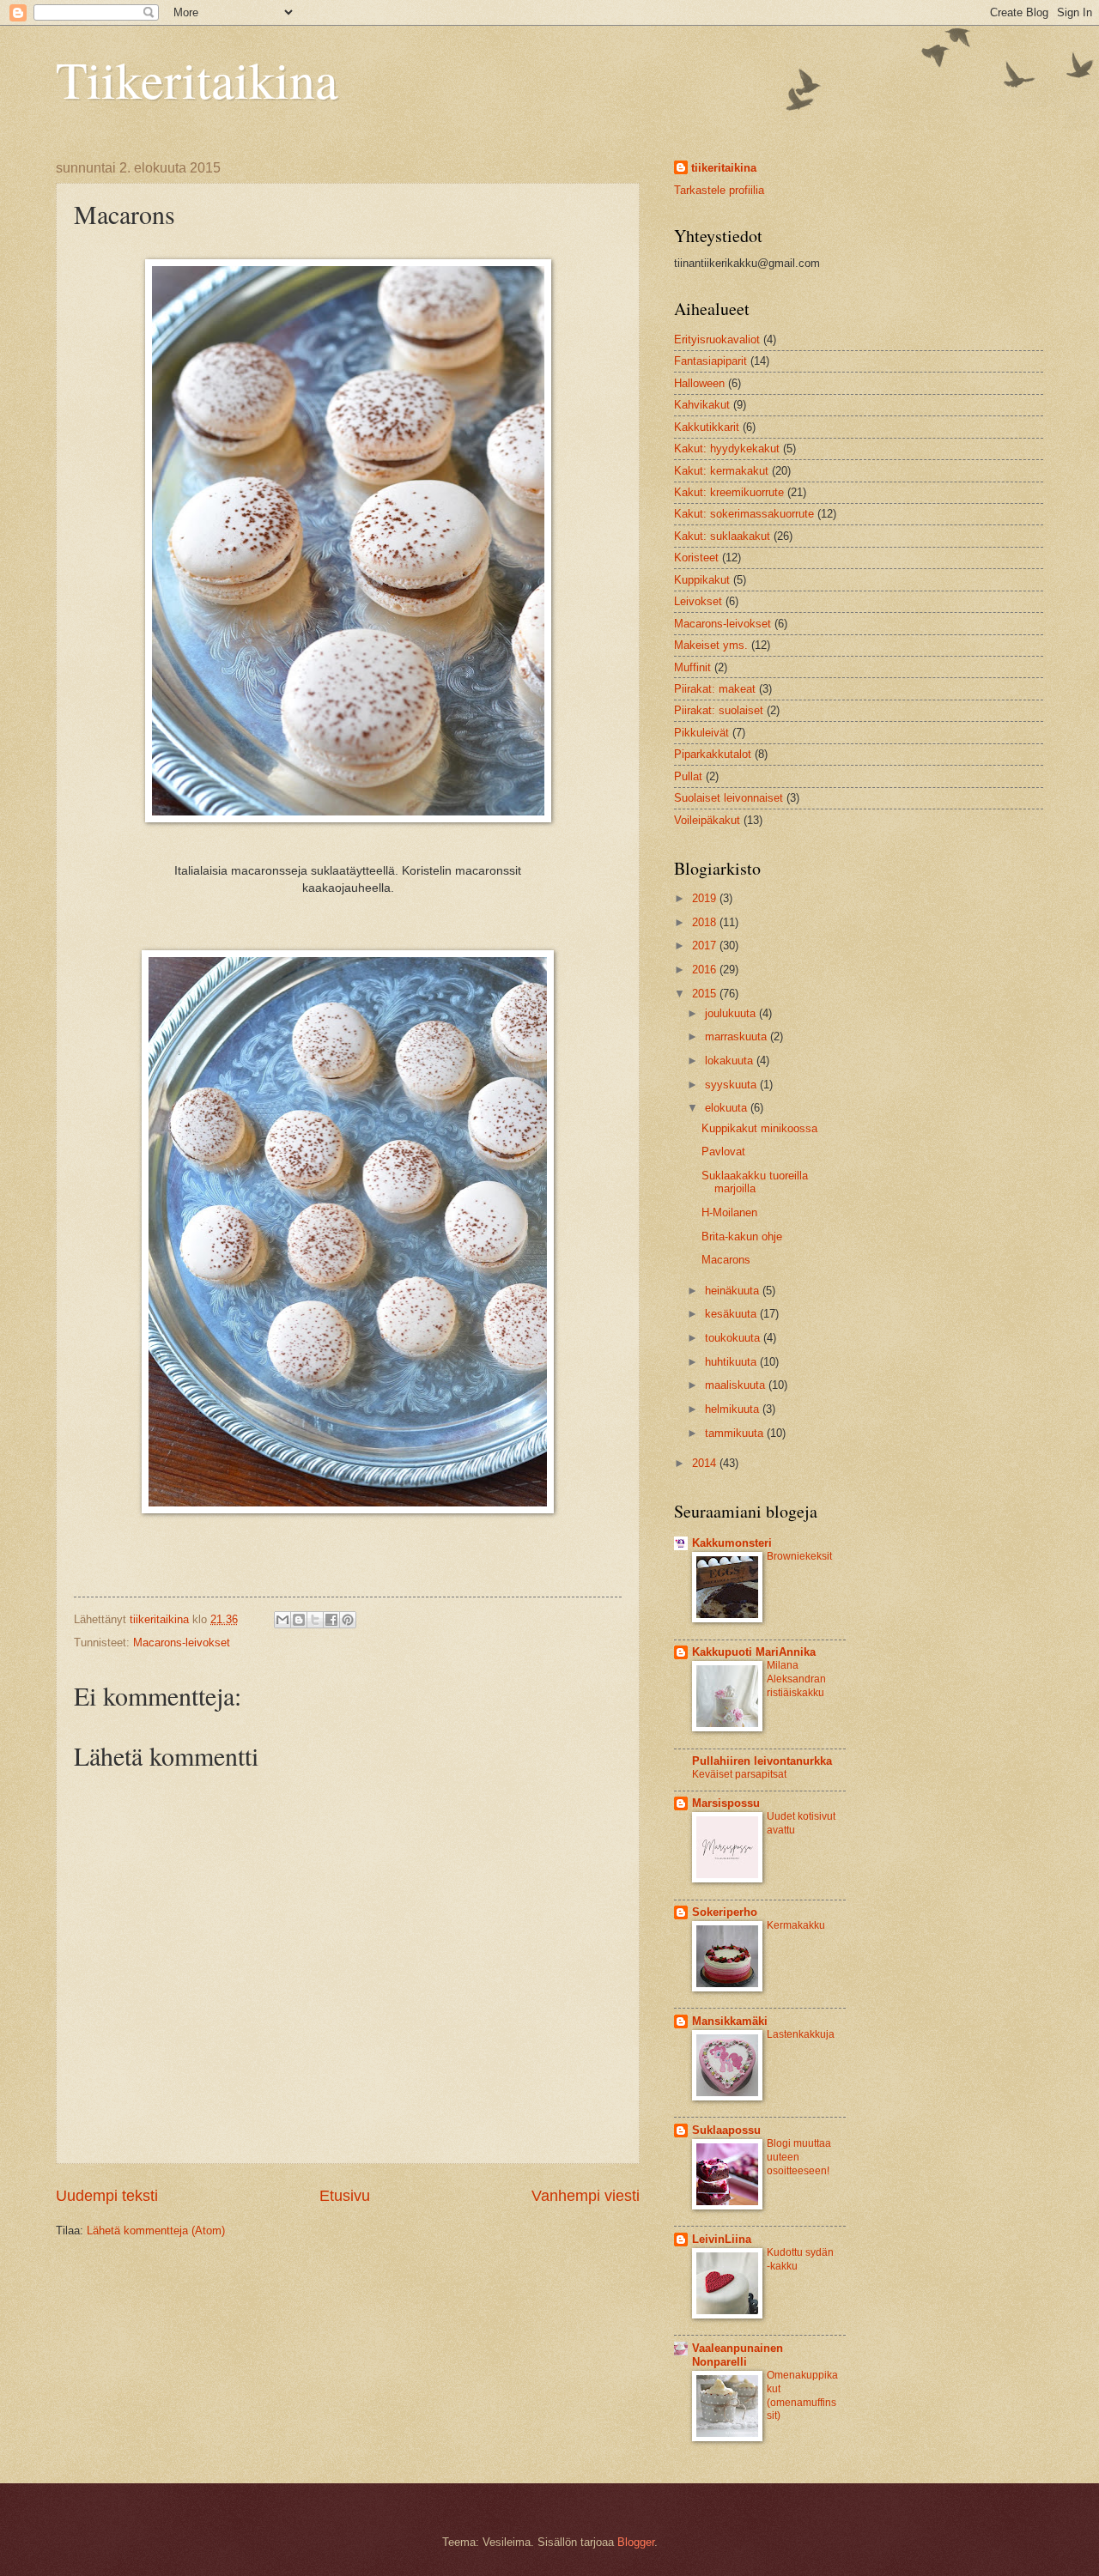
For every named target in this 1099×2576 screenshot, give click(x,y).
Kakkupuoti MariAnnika (754, 1652)
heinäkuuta (734, 1291)
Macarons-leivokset (182, 1643)
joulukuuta (732, 1013)
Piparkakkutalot (713, 754)
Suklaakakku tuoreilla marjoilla (755, 1182)
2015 (706, 994)
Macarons (726, 1260)
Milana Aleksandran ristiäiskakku (796, 1679)
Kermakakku (796, 1925)
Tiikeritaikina (197, 79)
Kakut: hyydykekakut (727, 449)
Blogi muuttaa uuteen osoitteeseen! (799, 2157)
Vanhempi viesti (586, 2196)
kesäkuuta (732, 1314)
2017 (706, 946)
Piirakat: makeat (715, 689)
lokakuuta (731, 1061)
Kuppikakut (702, 580)
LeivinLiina (722, 2239)
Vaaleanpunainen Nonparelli (738, 2355)
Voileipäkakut (707, 820)
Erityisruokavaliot (717, 339)
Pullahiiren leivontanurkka (762, 1761)
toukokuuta (734, 1338)
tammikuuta (736, 1433)
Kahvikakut (702, 405)
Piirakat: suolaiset (719, 710)
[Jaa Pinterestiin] (348, 1620)
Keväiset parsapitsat (739, 1774)
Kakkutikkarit (707, 427)
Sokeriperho (725, 1912)
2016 (706, 970)
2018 (706, 922)
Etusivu (345, 2196)
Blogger (636, 2542)
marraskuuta (738, 1036)
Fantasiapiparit (710, 361)
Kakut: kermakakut (721, 471)
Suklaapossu (726, 2130)
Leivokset (698, 601)
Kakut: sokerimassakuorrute (744, 514)
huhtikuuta (732, 1362)
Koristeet (696, 558)
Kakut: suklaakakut (722, 536)
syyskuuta (732, 1085)
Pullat (688, 776)
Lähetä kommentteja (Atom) (156, 2231)
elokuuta (728, 1108)
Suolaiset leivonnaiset (729, 798)
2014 (706, 1463)
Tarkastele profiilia (719, 190)
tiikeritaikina (724, 168)
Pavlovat (723, 1152)
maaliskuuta (737, 1385)
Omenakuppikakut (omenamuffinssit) (802, 2396)
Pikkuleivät (701, 733)
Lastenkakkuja (801, 2034)
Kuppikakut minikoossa (759, 1128)
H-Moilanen (729, 1212)
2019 (706, 898)
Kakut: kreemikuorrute (729, 492)
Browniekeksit (799, 1556)
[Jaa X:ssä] (315, 1620)
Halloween (699, 383)
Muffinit (692, 667)
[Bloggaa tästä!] (299, 1620)
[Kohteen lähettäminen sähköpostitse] (282, 1620)
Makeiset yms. (711, 645)
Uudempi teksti (107, 2196)
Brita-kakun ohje (742, 1236)
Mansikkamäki (730, 2021)
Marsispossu (726, 1803)
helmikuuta (734, 1409)
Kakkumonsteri (732, 1543)
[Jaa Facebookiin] (331, 1620)
